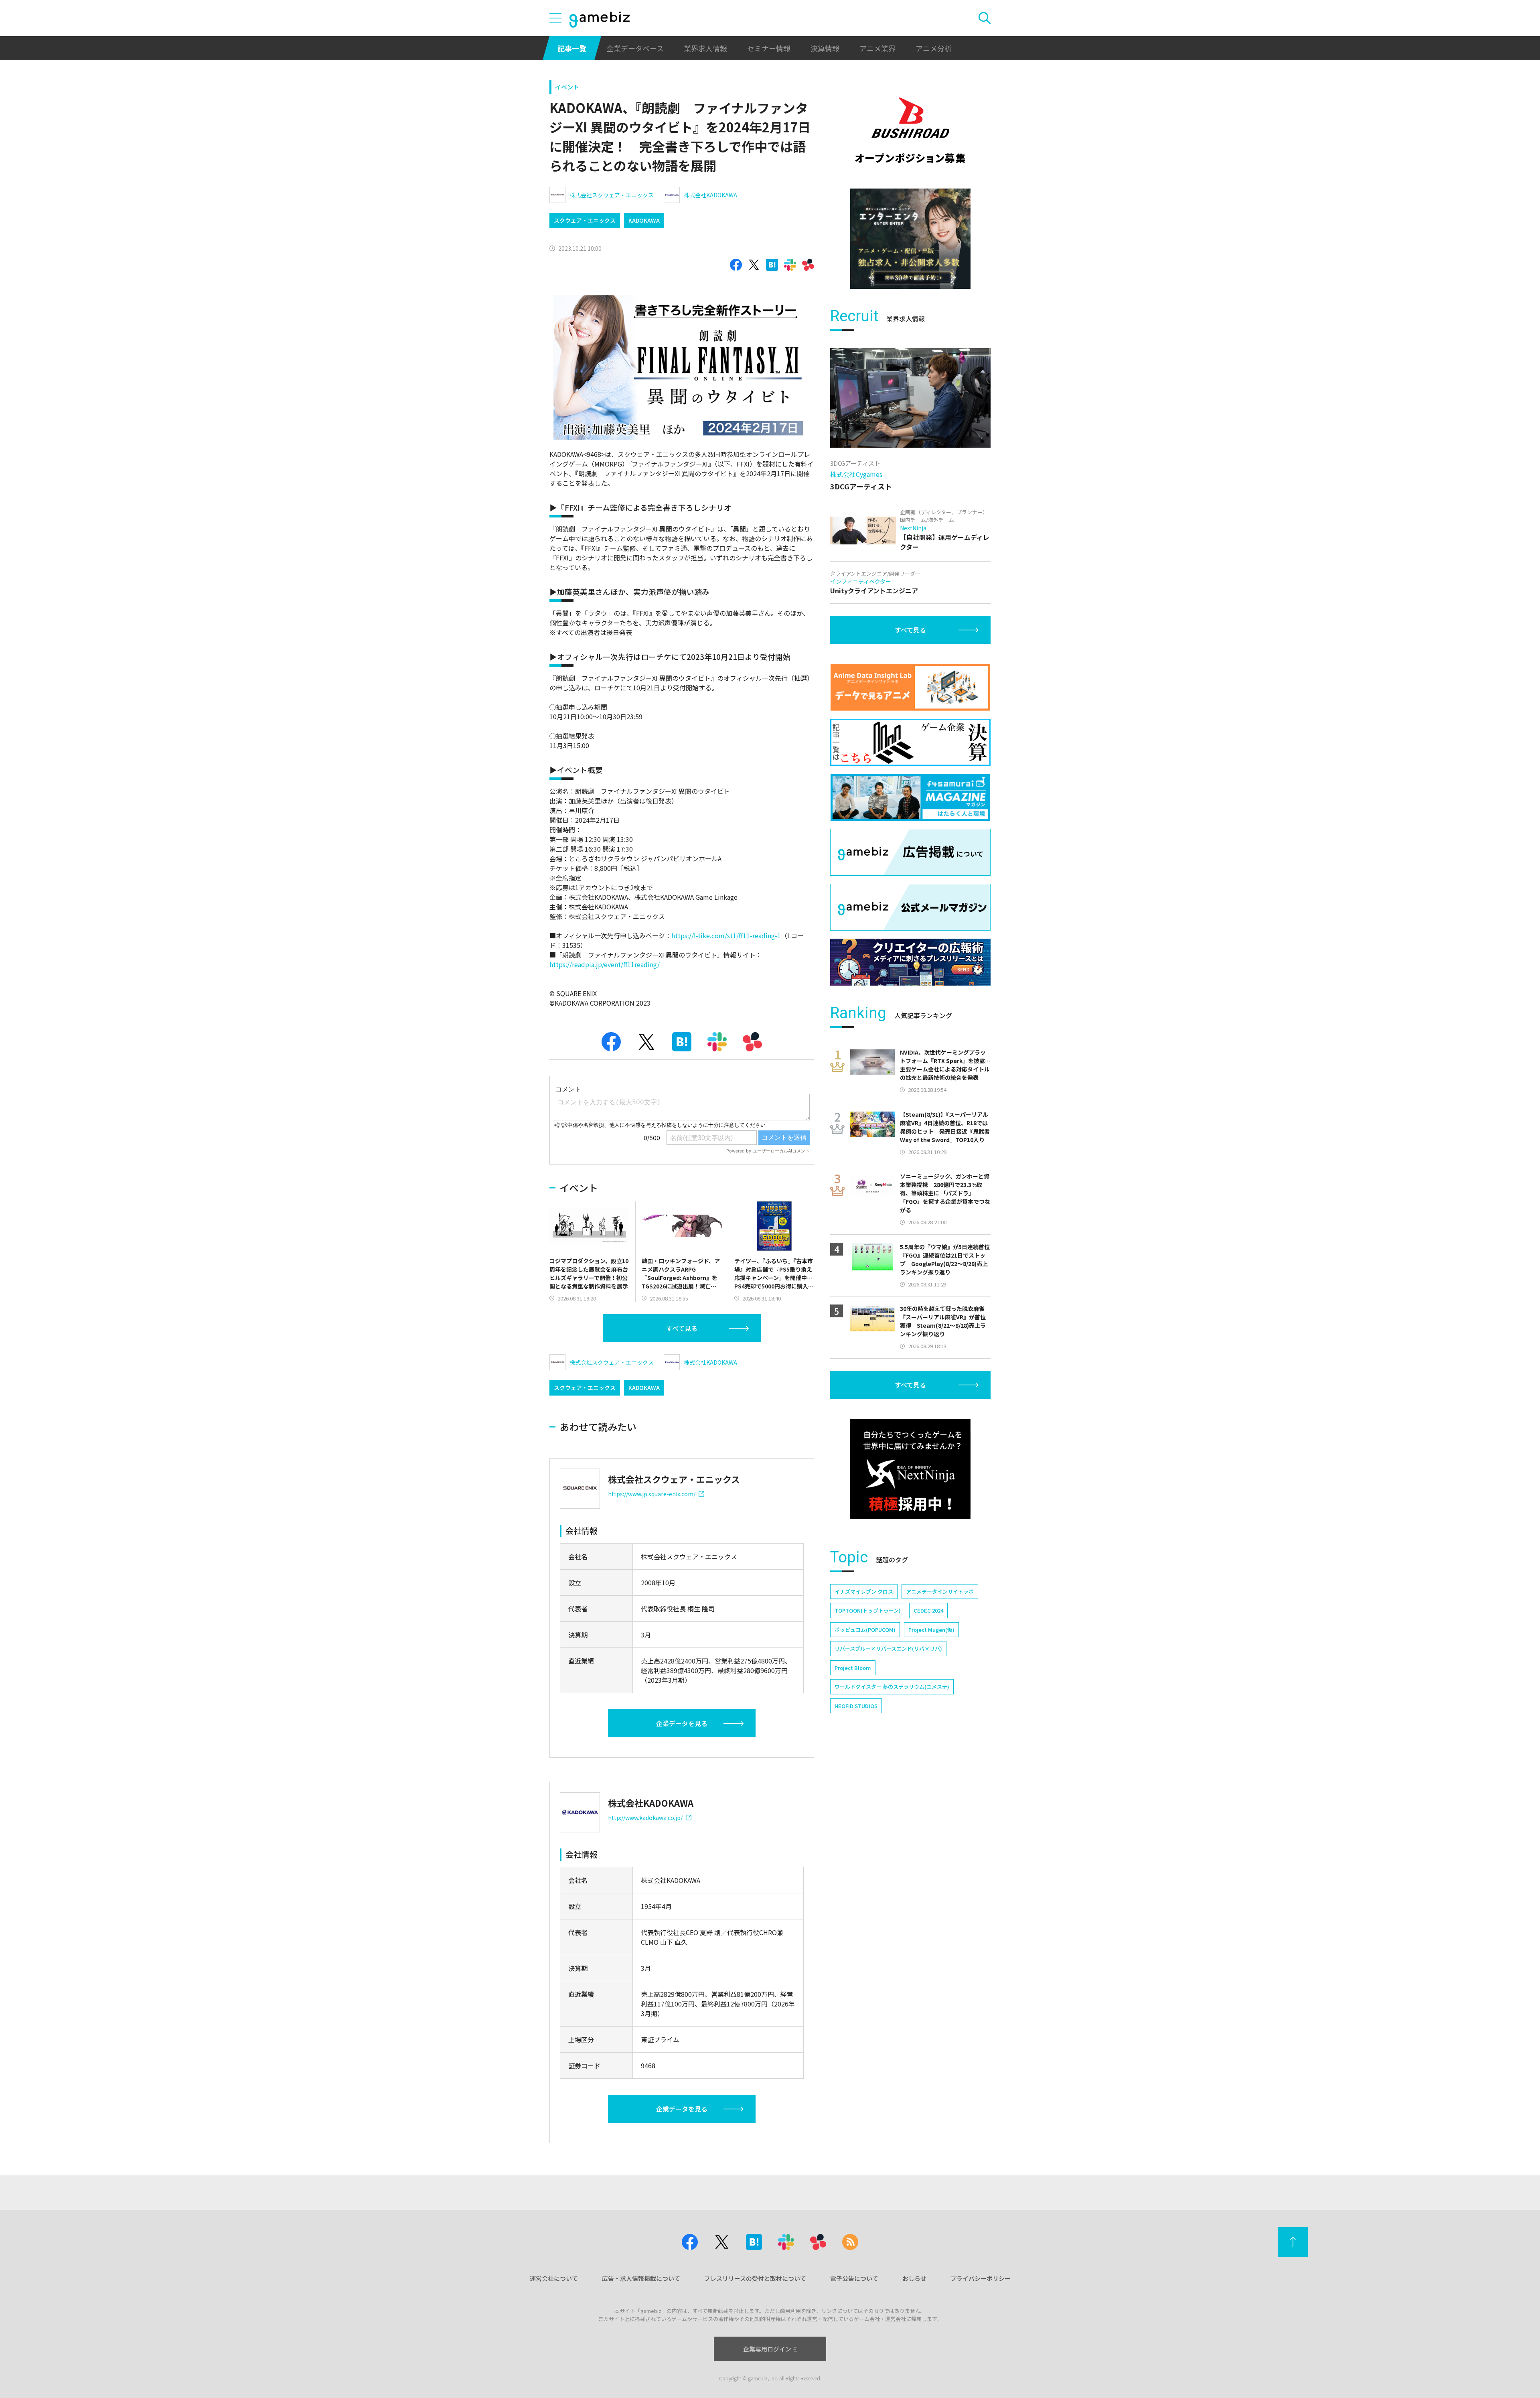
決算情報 (825, 48)
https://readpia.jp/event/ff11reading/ (605, 964)
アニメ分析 (934, 48)
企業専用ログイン (767, 2349)
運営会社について (554, 2278)
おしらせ (914, 2278)
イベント (567, 87)
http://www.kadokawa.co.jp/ (645, 1818)
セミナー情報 (769, 48)
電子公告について (854, 2278)
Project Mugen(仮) (931, 1630)
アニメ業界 (877, 48)
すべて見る (682, 1328)
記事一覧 (572, 48)
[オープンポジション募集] (910, 130)
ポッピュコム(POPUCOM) (865, 1630)
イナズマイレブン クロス (864, 1592)
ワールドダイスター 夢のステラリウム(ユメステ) (892, 1687)
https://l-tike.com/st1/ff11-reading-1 (726, 935)
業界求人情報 (705, 48)
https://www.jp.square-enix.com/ (652, 1494)
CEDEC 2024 (928, 1610)
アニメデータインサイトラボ (940, 1592)
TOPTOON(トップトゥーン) (868, 1610)
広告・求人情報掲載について (641, 2278)
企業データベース (635, 48)
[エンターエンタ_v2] (910, 239)
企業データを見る (682, 1723)
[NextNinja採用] (910, 1469)
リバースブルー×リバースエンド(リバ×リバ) (888, 1648)
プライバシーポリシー (981, 2278)
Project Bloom (853, 1668)
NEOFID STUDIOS (856, 1706)
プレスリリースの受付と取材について (755, 2278)
